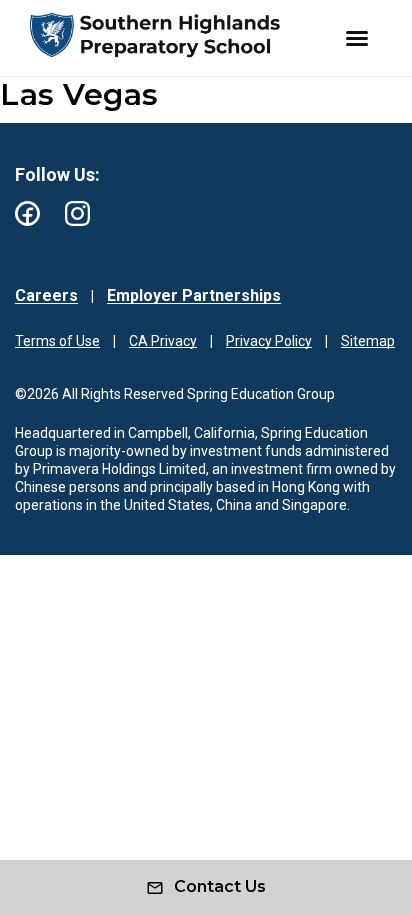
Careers (46, 295)
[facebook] (27, 213)
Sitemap (368, 341)
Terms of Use (57, 341)
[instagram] (77, 213)
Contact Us (220, 886)
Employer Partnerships (194, 295)
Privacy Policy (269, 341)
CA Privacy (163, 341)
